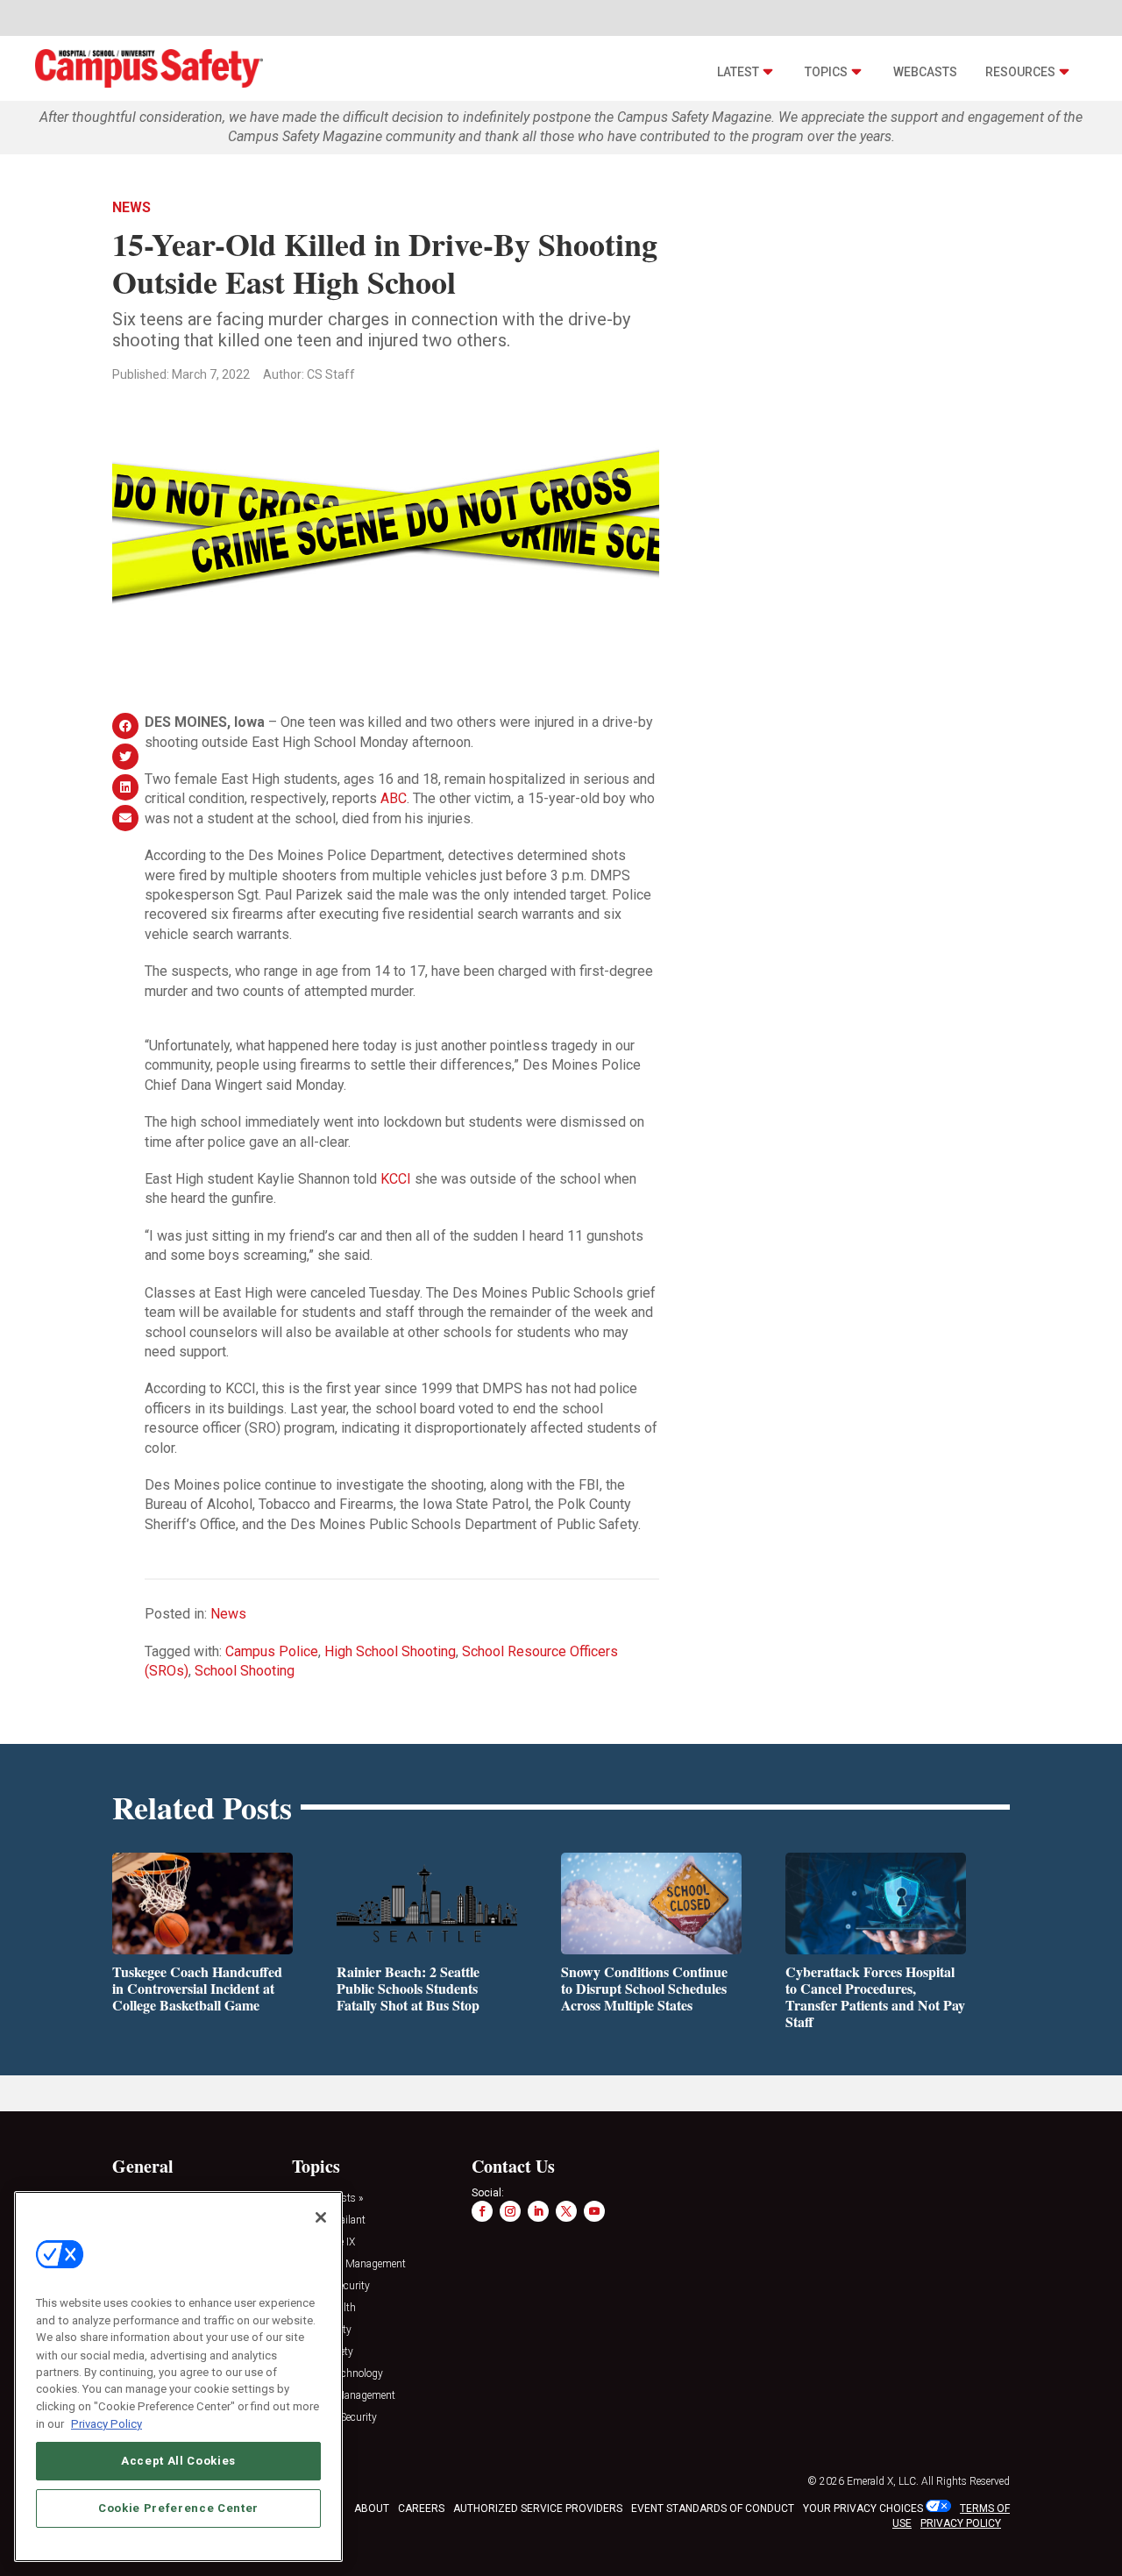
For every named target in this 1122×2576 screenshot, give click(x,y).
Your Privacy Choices (863, 2508)
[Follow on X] (566, 2211)
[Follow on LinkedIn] (538, 2211)
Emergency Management (349, 2264)
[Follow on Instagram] (510, 2211)
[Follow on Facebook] (482, 2211)
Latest (738, 72)
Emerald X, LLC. (883, 2481)
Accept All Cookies (178, 2460)
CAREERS (421, 2508)
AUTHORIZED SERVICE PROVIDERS (538, 2508)
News (131, 207)
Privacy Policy (107, 2423)
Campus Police (272, 1651)
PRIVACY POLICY (961, 2523)
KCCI (396, 1179)
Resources (1020, 72)
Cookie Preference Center (178, 2507)
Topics (826, 72)
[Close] (321, 2217)
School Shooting (245, 1671)
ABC (394, 798)
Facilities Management (344, 2396)
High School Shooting (390, 1651)
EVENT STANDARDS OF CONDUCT (713, 2508)
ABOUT (372, 2508)
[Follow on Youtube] (594, 2211)
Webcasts (925, 72)
